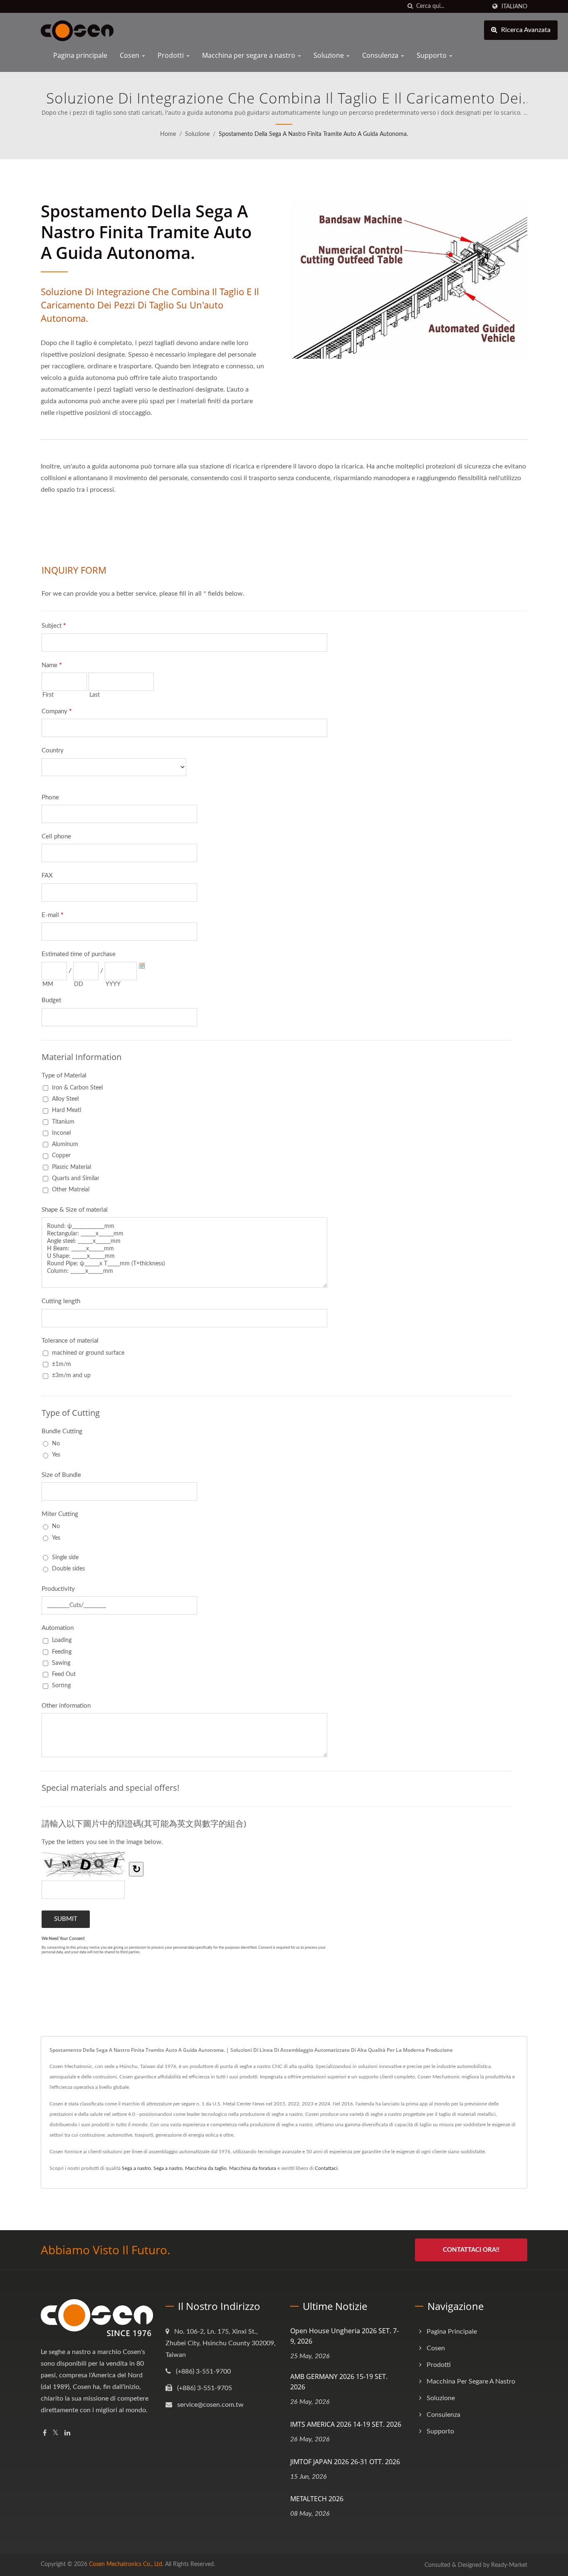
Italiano (514, 6)
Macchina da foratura (253, 2168)
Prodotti (172, 55)
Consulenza (381, 55)
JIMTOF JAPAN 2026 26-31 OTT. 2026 (345, 2462)
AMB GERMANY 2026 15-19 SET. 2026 (339, 2382)
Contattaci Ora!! (471, 2250)
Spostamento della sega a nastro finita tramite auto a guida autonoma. (313, 134)
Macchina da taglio (206, 2168)
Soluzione (330, 55)
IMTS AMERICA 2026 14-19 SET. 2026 (346, 2424)
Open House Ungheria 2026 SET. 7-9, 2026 (345, 2336)
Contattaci (326, 2168)
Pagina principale (80, 55)
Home (168, 134)
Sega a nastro (136, 2168)
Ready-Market (509, 2565)
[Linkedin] (67, 2433)
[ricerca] (410, 6)
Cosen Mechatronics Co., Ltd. (126, 2564)
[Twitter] (56, 2433)
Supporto (432, 55)
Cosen (130, 55)
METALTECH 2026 (317, 2499)
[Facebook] (45, 2433)
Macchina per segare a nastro (249, 55)
